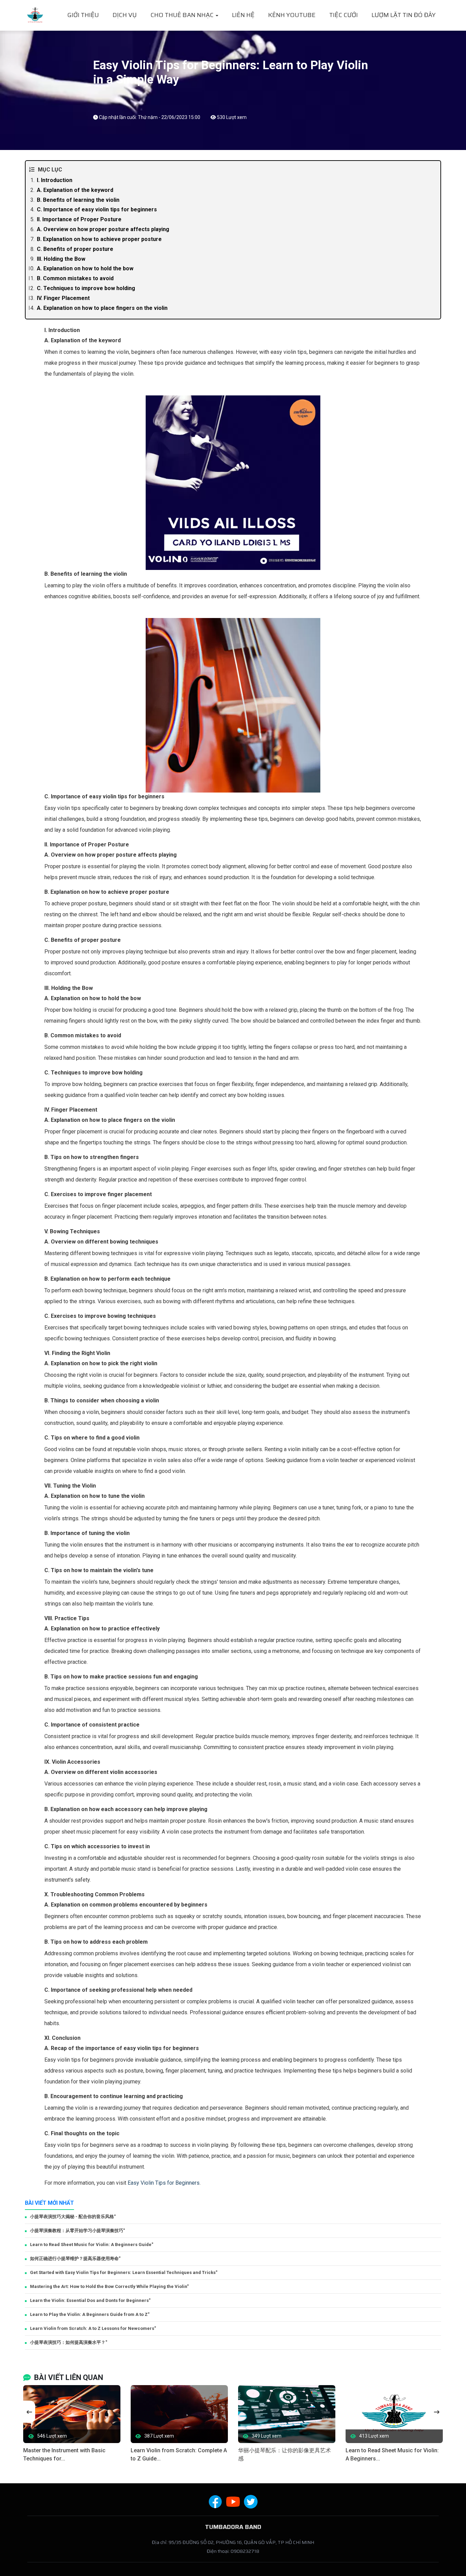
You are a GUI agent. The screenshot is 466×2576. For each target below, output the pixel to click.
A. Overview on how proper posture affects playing (103, 229)
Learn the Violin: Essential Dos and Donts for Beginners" (90, 2300)
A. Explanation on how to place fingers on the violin (102, 308)
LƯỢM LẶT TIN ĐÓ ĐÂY (404, 15)
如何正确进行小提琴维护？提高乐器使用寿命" (75, 2258)
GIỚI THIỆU (83, 15)
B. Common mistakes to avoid (75, 278)
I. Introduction (55, 180)
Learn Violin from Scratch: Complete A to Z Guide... (179, 2454)
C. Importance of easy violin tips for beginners (97, 209)
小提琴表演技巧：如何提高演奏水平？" (69, 2342)
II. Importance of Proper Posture (79, 219)
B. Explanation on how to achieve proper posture (99, 239)
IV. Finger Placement (63, 298)
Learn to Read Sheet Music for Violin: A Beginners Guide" (92, 2244)
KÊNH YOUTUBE (292, 15)
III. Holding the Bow (61, 259)
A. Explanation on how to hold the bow (85, 268)
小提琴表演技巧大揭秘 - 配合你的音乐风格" (73, 2217)
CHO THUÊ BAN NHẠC (183, 15)
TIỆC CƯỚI (344, 15)
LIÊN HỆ (243, 15)
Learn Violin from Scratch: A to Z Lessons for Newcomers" (93, 2328)
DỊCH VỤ (125, 15)
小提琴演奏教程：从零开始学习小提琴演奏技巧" (77, 2231)
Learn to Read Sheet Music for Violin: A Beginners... (392, 2454)
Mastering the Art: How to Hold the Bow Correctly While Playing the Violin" (109, 2286)
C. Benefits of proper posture (75, 249)
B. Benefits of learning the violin (78, 200)
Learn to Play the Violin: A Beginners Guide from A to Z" (90, 2314)
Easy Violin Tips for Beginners (164, 2183)
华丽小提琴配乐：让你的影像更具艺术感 (285, 2454)
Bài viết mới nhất (49, 2203)
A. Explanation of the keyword (75, 190)
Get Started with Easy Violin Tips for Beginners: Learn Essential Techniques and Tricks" (124, 2272)
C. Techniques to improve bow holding (86, 288)
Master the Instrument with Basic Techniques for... (64, 2454)
